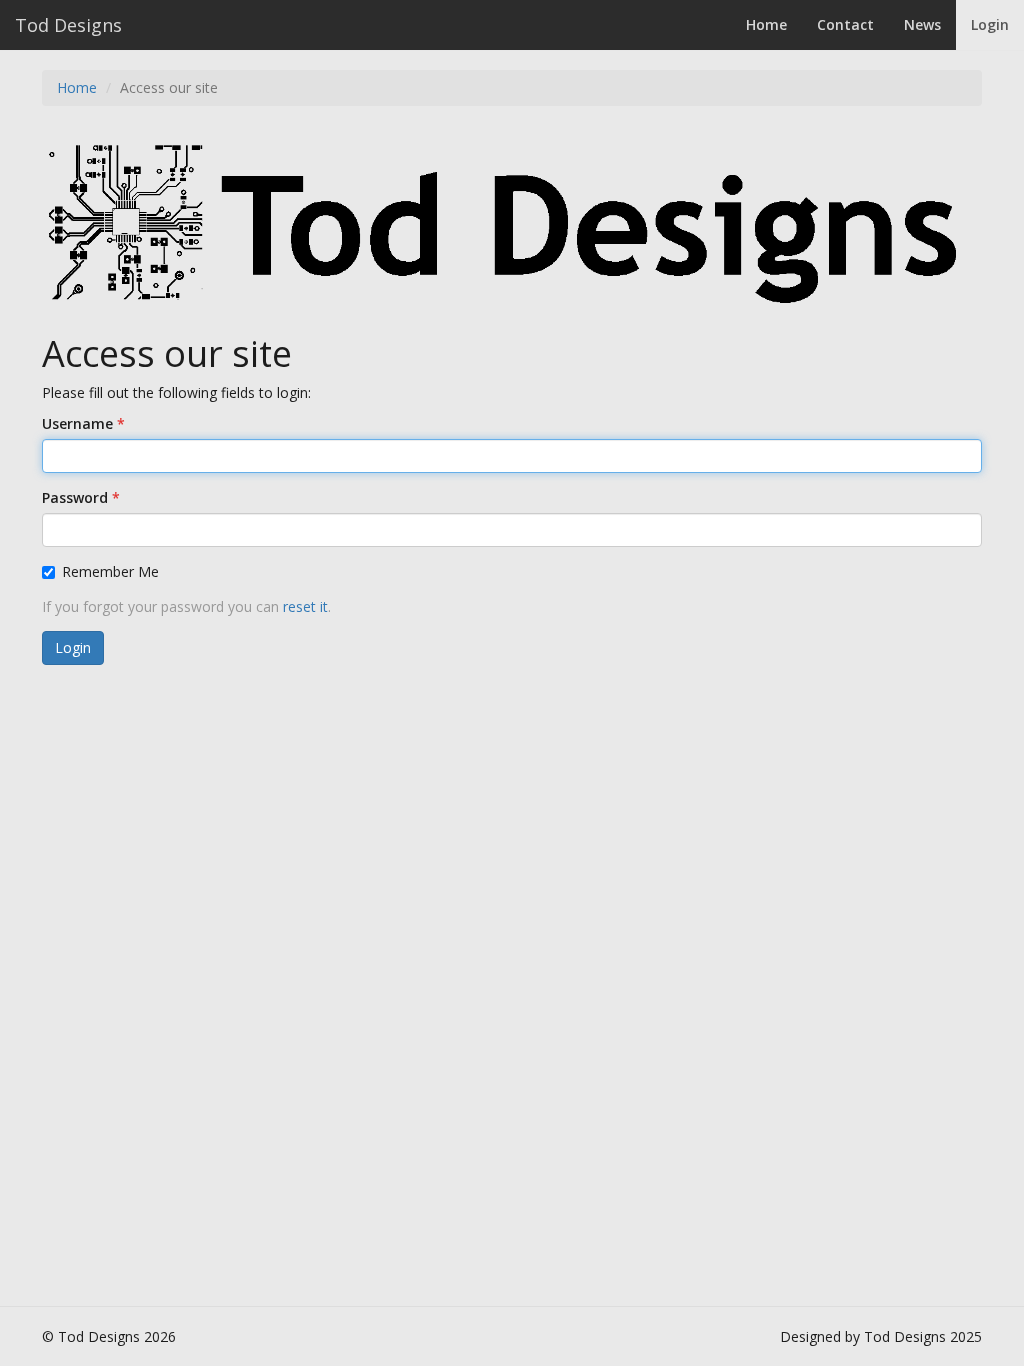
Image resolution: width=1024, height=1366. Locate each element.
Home (766, 24)
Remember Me (110, 571)
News (922, 24)
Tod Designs (68, 25)
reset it (305, 606)
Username (77, 423)
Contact (845, 24)
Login (990, 24)
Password (75, 497)
